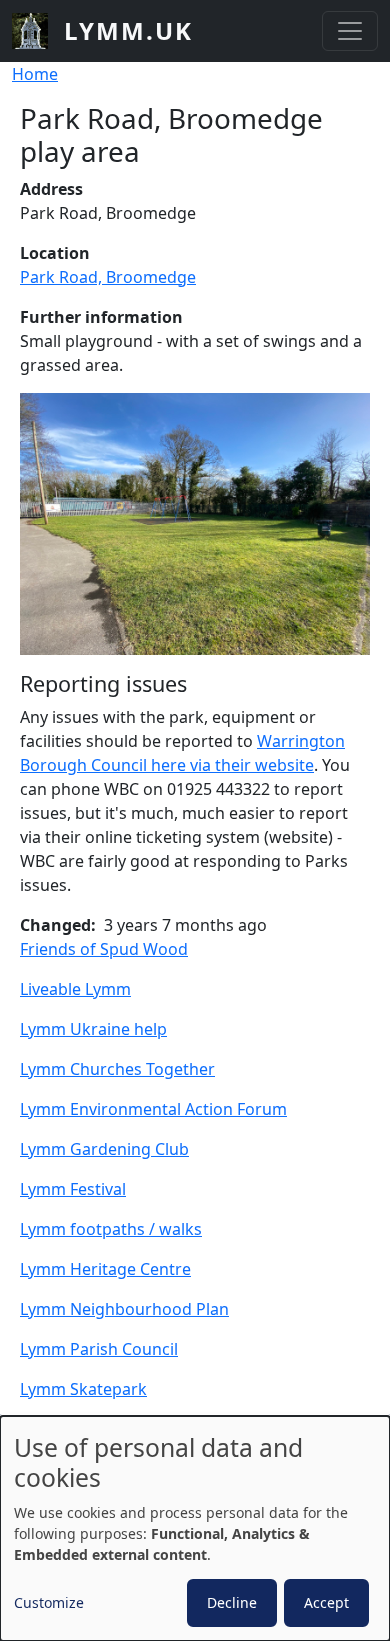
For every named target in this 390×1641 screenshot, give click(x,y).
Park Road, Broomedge (108, 277)
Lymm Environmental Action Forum (153, 1109)
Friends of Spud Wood (104, 949)
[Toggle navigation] (350, 31)
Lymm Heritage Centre (105, 1269)
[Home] (38, 31)
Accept (326, 1602)
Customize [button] (49, 1602)
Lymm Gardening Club (104, 1149)
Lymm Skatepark (83, 1389)
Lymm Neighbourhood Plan (124, 1309)
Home (35, 74)
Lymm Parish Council (99, 1349)
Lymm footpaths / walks (111, 1229)
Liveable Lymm (75, 989)
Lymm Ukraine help (93, 1029)
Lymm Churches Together (117, 1069)
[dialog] (195, 1528)
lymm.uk (128, 30)
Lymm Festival (73, 1189)
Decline (232, 1602)
